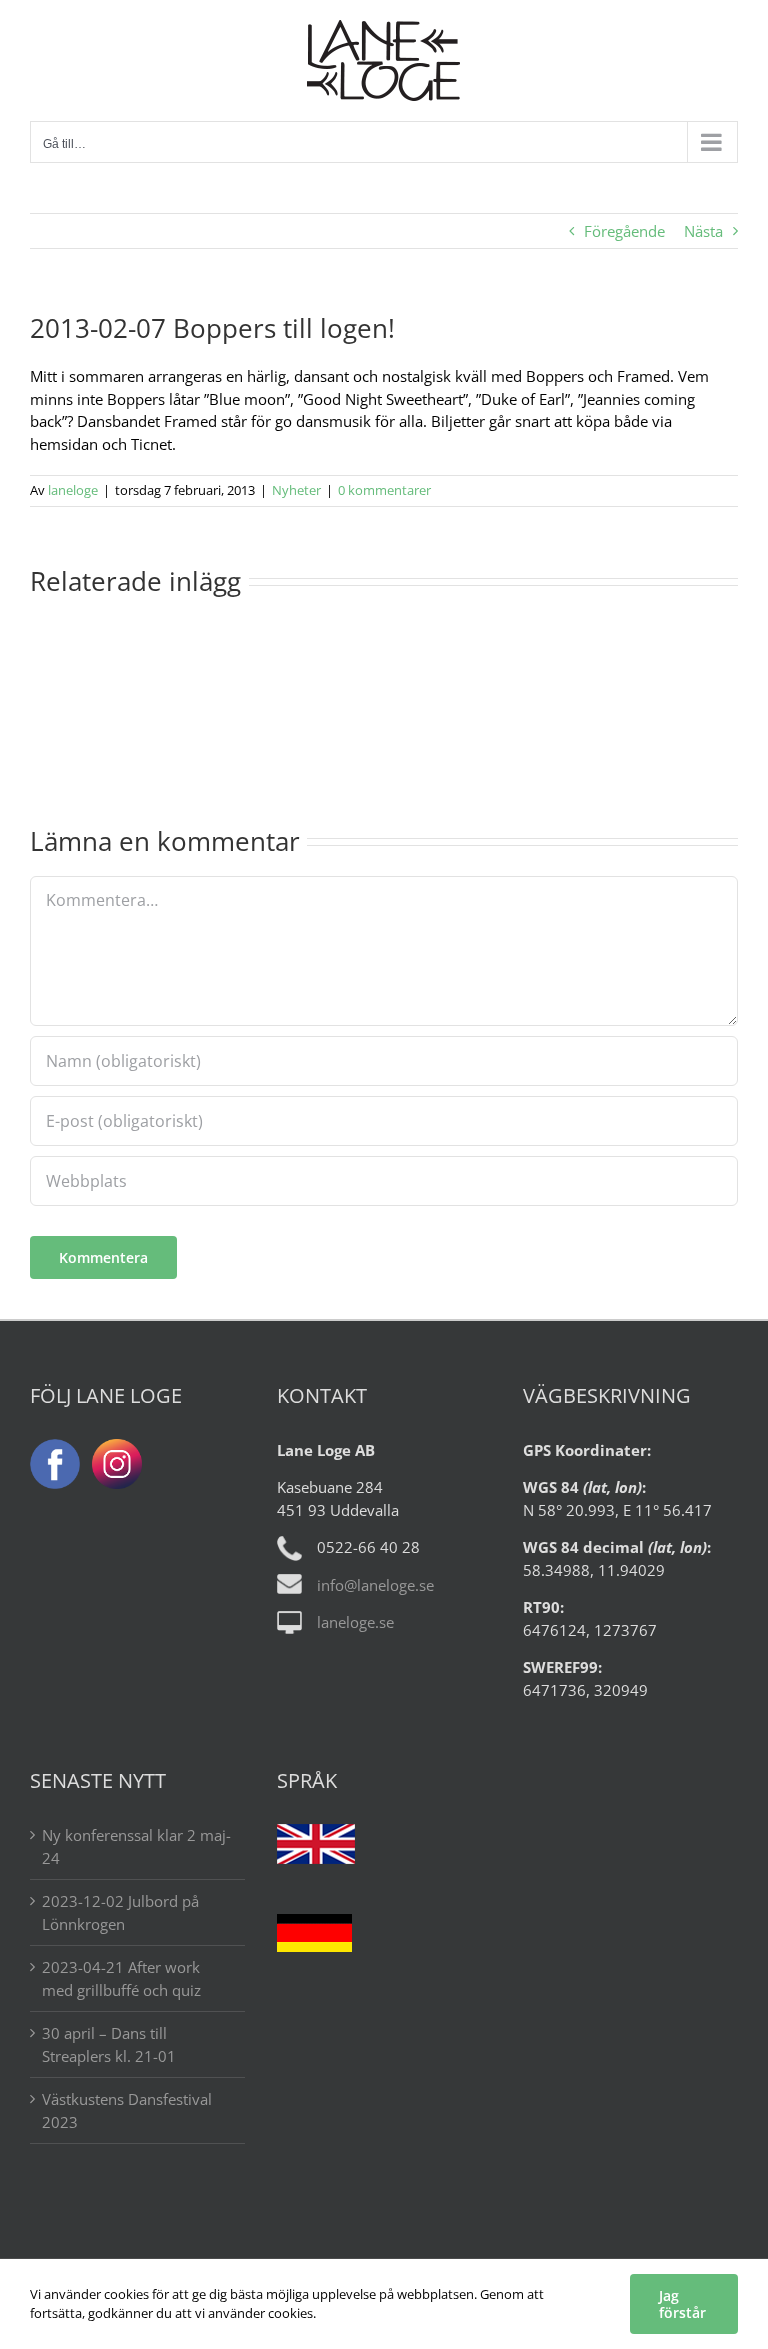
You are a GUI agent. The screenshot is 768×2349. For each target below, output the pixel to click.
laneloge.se (355, 1622)
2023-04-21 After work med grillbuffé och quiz (121, 1978)
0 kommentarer (384, 490)
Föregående (624, 231)
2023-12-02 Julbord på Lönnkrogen (120, 1912)
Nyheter (296, 490)
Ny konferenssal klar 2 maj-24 (136, 1846)
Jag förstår (682, 2304)
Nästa (703, 231)
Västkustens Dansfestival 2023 (127, 2110)
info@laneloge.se (375, 1585)
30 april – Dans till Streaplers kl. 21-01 (109, 2044)
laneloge (73, 490)
